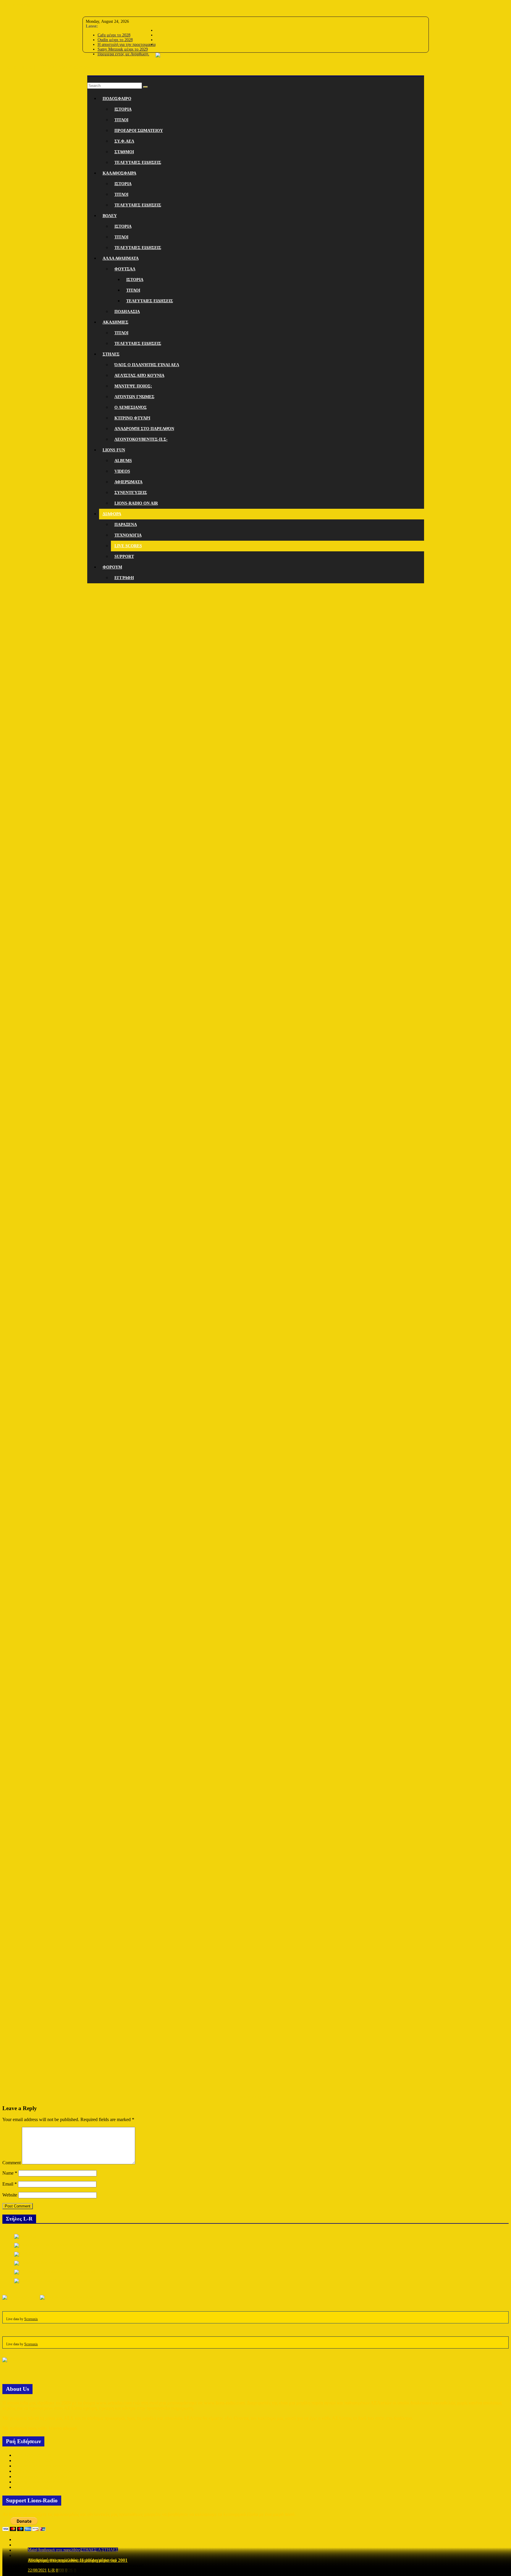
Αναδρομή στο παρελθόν (144, 429)
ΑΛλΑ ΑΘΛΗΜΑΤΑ (121, 258)
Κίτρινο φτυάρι (132, 418)
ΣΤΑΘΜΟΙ (124, 152)
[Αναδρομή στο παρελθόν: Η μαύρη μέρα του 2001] (59, 2281)
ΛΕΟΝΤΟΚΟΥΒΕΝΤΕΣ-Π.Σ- (141, 439)
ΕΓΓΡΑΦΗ (124, 578)
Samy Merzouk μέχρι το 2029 (123, 49)
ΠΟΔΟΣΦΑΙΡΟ (117, 99)
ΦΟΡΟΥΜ (112, 567)
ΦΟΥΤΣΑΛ (125, 269)
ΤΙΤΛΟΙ (121, 120)
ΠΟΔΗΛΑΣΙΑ (127, 312)
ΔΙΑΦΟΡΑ (112, 514)
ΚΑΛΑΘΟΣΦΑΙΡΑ (119, 173)
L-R (51, 2570)
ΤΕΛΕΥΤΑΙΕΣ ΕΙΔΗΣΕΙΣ (138, 163)
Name (10, 2173)
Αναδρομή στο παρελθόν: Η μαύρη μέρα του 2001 (78, 2560)
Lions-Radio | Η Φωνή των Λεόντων (46, 67)
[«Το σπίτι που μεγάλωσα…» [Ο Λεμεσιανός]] (55, 2272)
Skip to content (16, 5)
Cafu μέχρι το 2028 (114, 35)
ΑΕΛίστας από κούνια (139, 376)
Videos (122, 471)
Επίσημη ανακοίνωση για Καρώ (44, 2482)
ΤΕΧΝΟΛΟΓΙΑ (128, 535)
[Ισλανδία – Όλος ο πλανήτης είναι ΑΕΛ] (50, 2263)
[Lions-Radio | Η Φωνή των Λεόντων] (256, 80)
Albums (123, 461)
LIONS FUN (114, 450)
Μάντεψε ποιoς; (133, 386)
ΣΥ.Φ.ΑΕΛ (124, 141)
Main (32, 2550)
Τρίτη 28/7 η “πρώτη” (35, 2487)
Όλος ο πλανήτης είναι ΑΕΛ (147, 365)
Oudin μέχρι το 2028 (115, 40)
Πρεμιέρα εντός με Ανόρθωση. (123, 54)
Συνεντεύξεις (131, 493)
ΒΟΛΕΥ (110, 216)
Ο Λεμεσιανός (131, 407)
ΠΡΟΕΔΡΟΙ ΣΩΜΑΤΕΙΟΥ (139, 131)
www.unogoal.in (256, 2097)
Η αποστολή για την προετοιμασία (127, 45)
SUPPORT (124, 557)
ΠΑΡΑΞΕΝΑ (126, 525)
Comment (12, 2163)
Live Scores (128, 546)
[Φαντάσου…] (27, 2236)
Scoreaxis (31, 2319)
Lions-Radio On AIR (136, 503)
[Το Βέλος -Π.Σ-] (30, 2254)
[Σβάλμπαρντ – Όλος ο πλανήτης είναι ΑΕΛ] (53, 2245)
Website (10, 2195)
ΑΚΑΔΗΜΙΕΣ (115, 322)
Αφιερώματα (128, 482)
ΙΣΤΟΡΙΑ (123, 109)
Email (10, 2184)
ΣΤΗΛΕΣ (111, 354)
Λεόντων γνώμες (134, 397)
